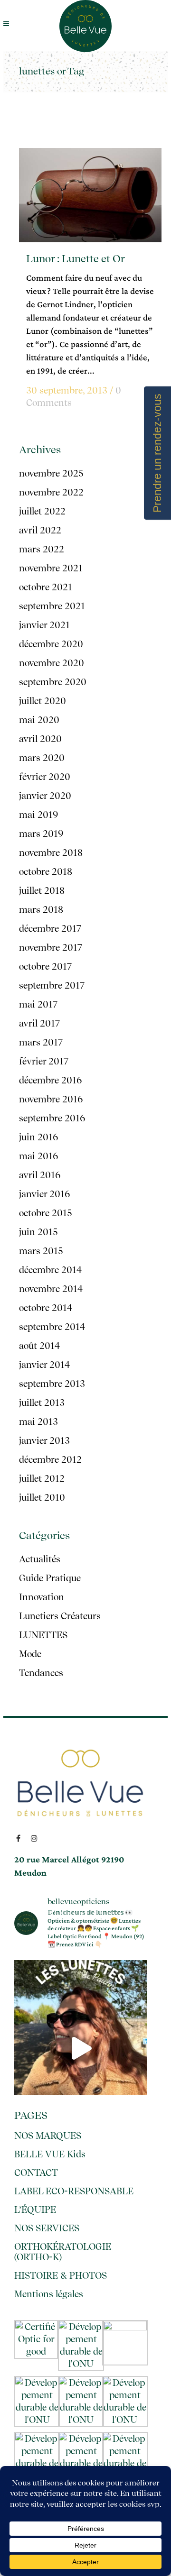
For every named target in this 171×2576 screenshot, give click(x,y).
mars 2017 (41, 1042)
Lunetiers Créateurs (60, 1616)
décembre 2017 (50, 929)
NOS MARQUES (48, 2136)
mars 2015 (41, 1251)
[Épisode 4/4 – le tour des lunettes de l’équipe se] (81, 2048)
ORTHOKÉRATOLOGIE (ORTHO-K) (63, 2252)
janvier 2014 (44, 1365)
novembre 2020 (52, 663)
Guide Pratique (50, 1578)
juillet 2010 (42, 1498)
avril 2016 (40, 1175)
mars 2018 (41, 910)
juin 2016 (39, 1137)
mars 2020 (42, 758)
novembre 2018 (51, 853)
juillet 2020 (43, 701)
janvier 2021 (44, 625)
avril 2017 (39, 1023)
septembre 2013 (52, 1384)
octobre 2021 (46, 587)
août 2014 (39, 1346)
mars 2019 (41, 834)
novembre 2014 (51, 1289)
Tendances (41, 1673)
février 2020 (45, 777)
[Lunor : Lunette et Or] (90, 195)
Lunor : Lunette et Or (76, 258)
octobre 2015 (45, 1213)
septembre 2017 (52, 985)
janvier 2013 (44, 1441)
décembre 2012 (50, 1460)
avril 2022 (40, 530)
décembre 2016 (51, 1080)
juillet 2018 (42, 891)
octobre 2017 (45, 967)
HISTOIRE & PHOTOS (61, 2276)
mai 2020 (39, 720)
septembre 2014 (52, 1327)
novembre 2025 (51, 473)
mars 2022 (42, 549)
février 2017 (44, 1061)
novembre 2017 (51, 948)
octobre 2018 (46, 872)
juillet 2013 (42, 1403)
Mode (30, 1654)
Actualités (40, 1559)
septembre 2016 (52, 1118)
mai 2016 (39, 1156)
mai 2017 (38, 1004)
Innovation (42, 1597)
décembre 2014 (50, 1270)
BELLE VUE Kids (50, 2154)
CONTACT (36, 2173)
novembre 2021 (51, 568)
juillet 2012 (42, 1479)
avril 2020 (40, 739)
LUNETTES (43, 1635)
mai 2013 (38, 1422)
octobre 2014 (46, 1308)
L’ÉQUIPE (35, 2210)
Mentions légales (49, 2294)
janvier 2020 (45, 796)
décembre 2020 (51, 644)
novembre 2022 (51, 492)
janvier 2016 (45, 1194)
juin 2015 (38, 1232)
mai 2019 (39, 815)
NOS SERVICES (47, 2228)
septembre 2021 (52, 606)
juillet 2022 (42, 511)
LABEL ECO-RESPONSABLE (74, 2191)
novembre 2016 (51, 1099)
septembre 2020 (53, 682)
